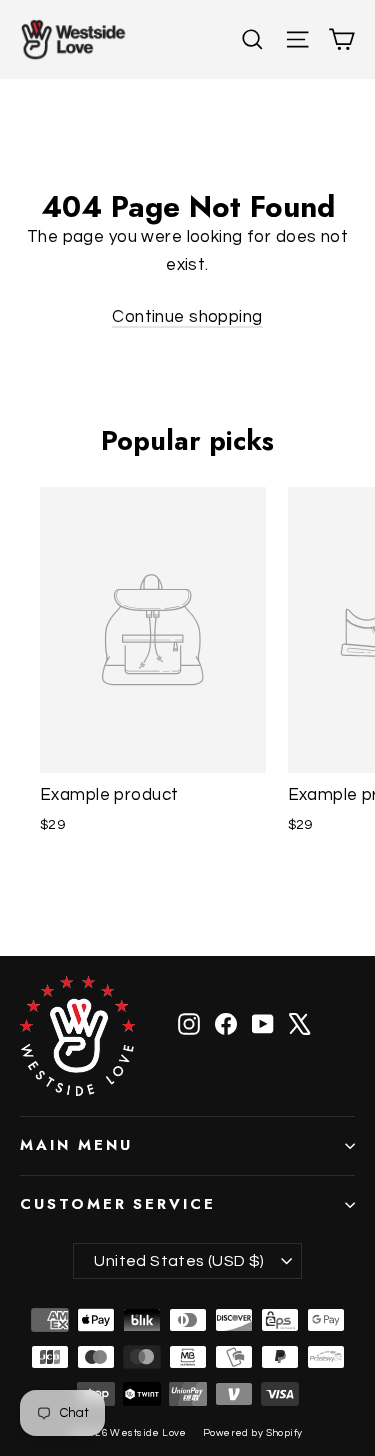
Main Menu (76, 1145)
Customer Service (118, 1204)
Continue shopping (187, 317)
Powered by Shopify (253, 1433)
